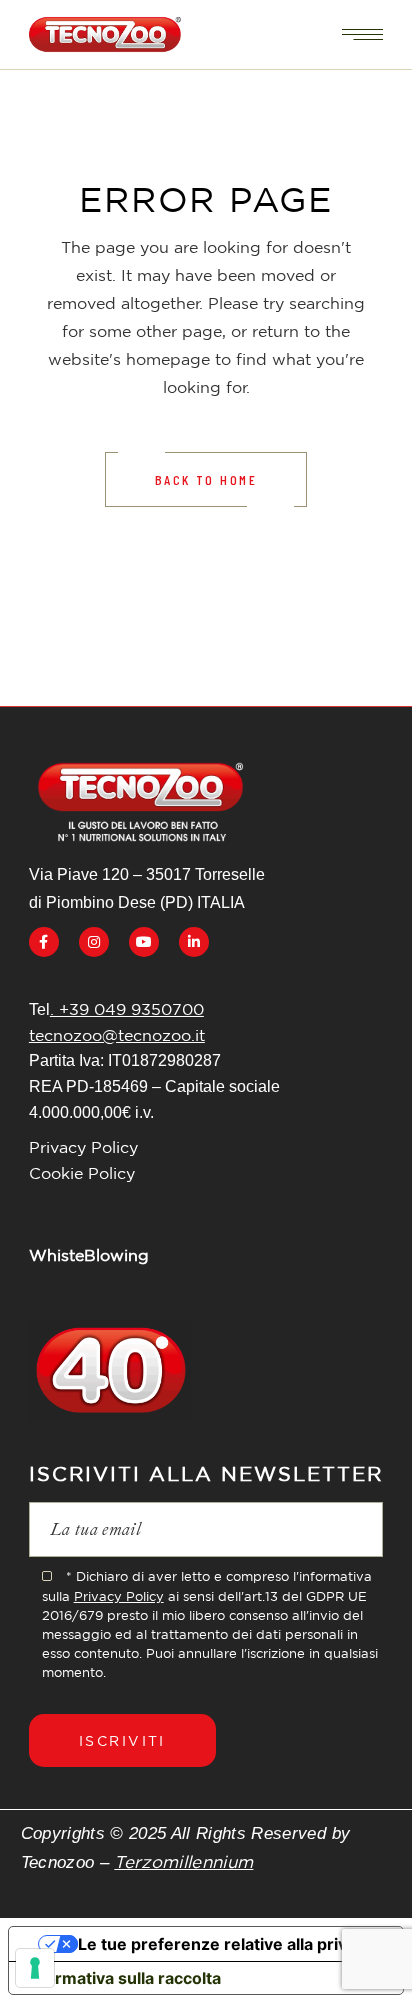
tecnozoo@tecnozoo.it (117, 1035)
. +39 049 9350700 (127, 1009)
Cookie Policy (82, 1173)
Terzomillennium (183, 1861)
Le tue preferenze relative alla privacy (226, 1944)
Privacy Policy (83, 1147)
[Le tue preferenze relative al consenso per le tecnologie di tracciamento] (35, 1968)
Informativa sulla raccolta (123, 1978)
